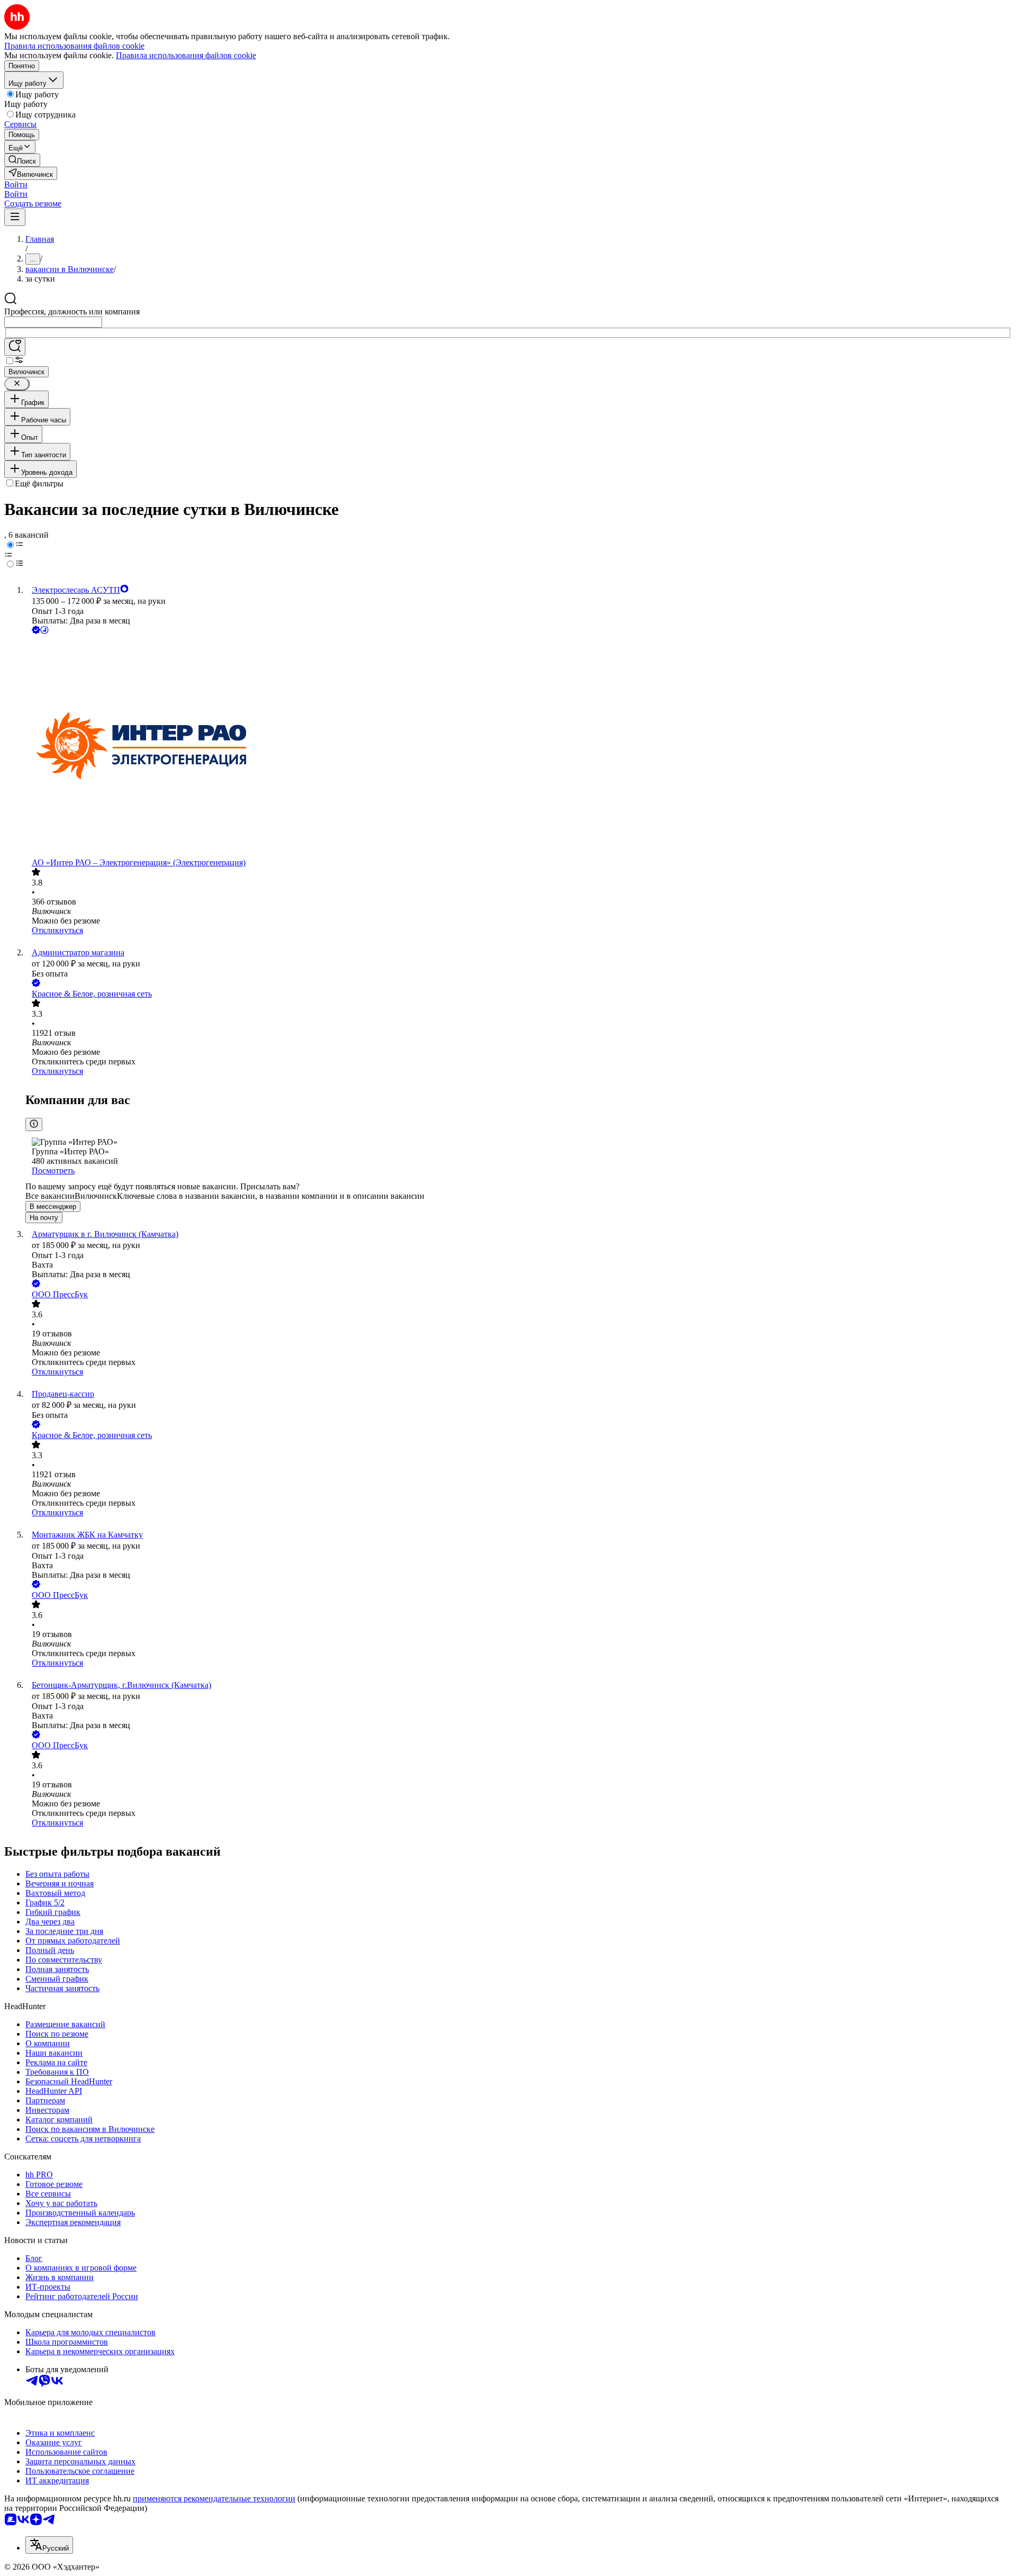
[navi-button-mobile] (15, 217)
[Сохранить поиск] (15, 347)
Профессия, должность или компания (72, 311)
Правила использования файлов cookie (186, 55)
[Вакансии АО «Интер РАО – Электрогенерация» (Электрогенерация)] (519, 747)
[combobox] (53, 322)
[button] (16, 184)
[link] (22, 160)
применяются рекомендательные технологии (214, 2498)
